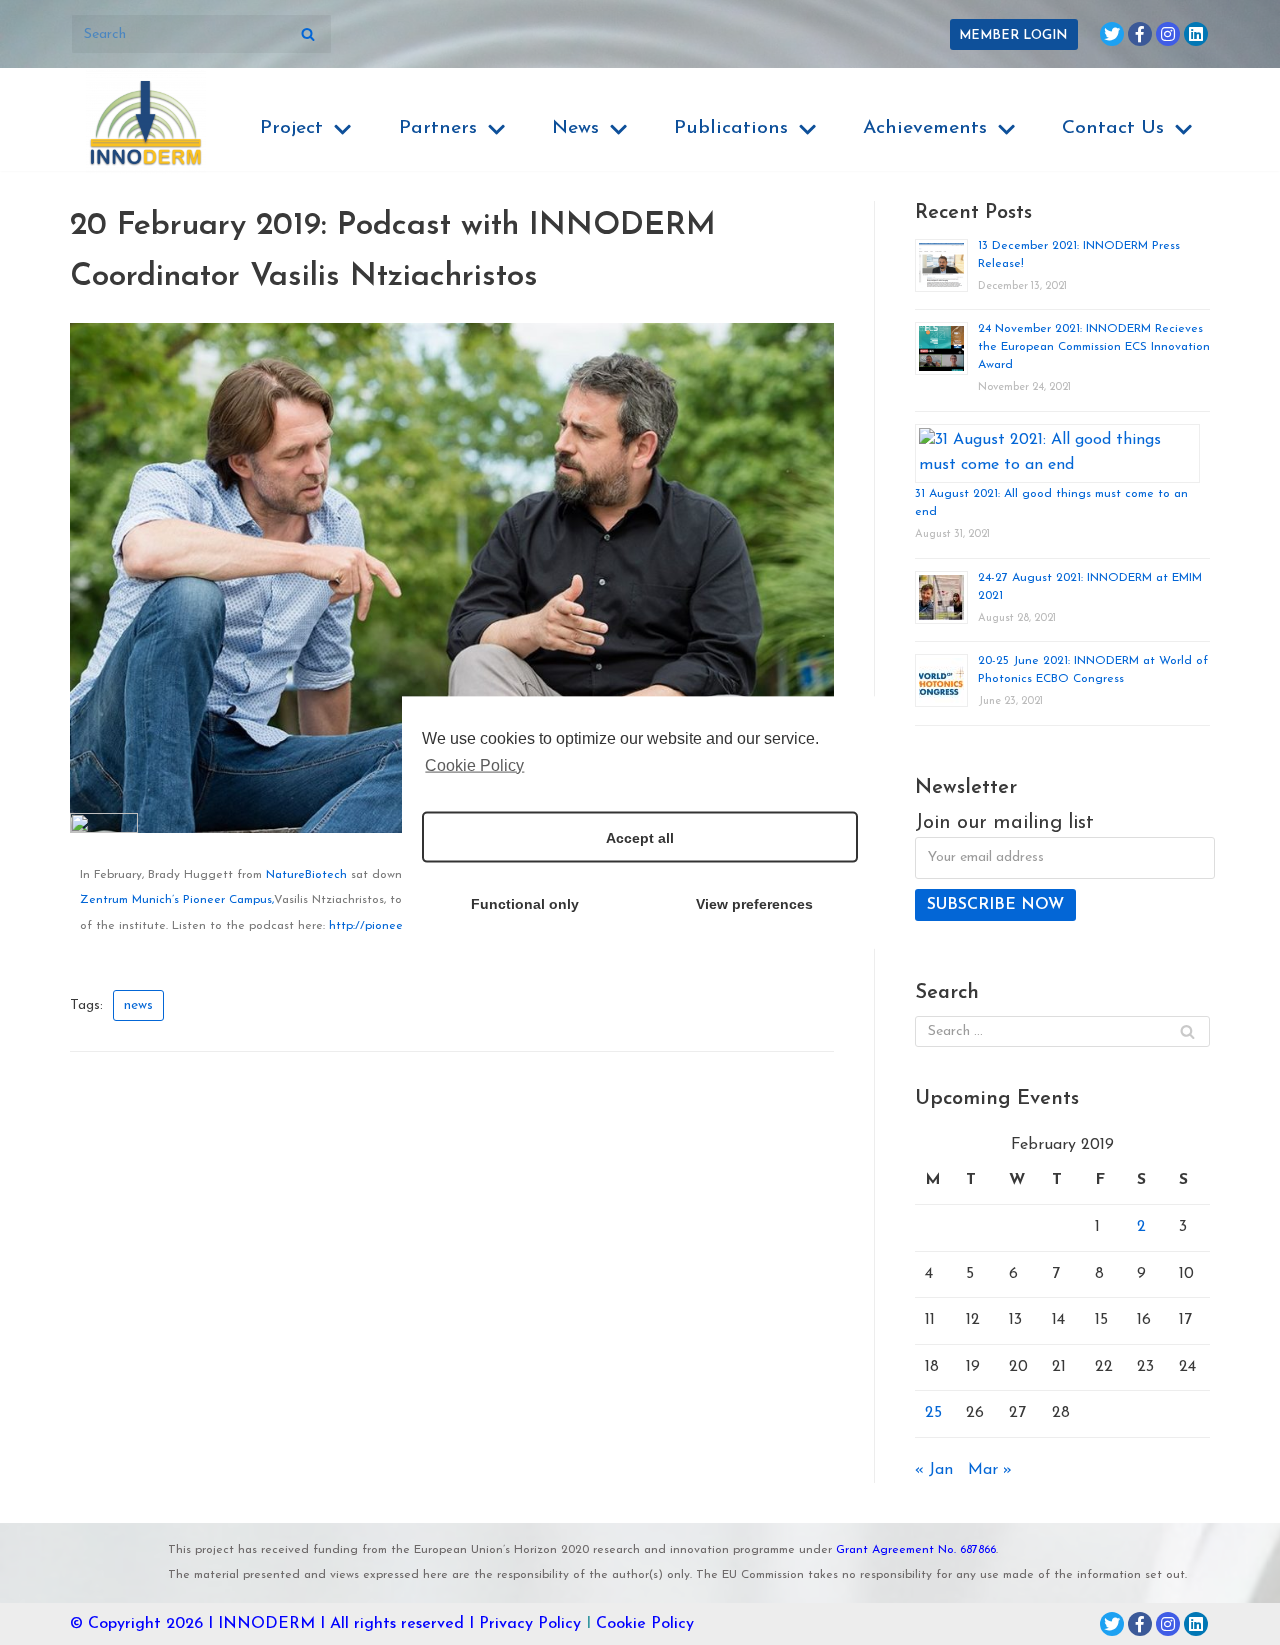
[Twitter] (1112, 34)
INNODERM (266, 1624)
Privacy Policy (530, 1624)
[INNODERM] (146, 122)
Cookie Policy (645, 1624)
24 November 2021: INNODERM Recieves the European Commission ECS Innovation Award (1094, 347)
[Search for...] (201, 34)
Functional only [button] (525, 903)
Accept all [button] (640, 837)
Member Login (1013, 35)
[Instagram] (1168, 34)
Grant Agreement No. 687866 (916, 1550)
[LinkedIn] (1196, 34)
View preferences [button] (754, 903)
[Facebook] (1140, 34)
